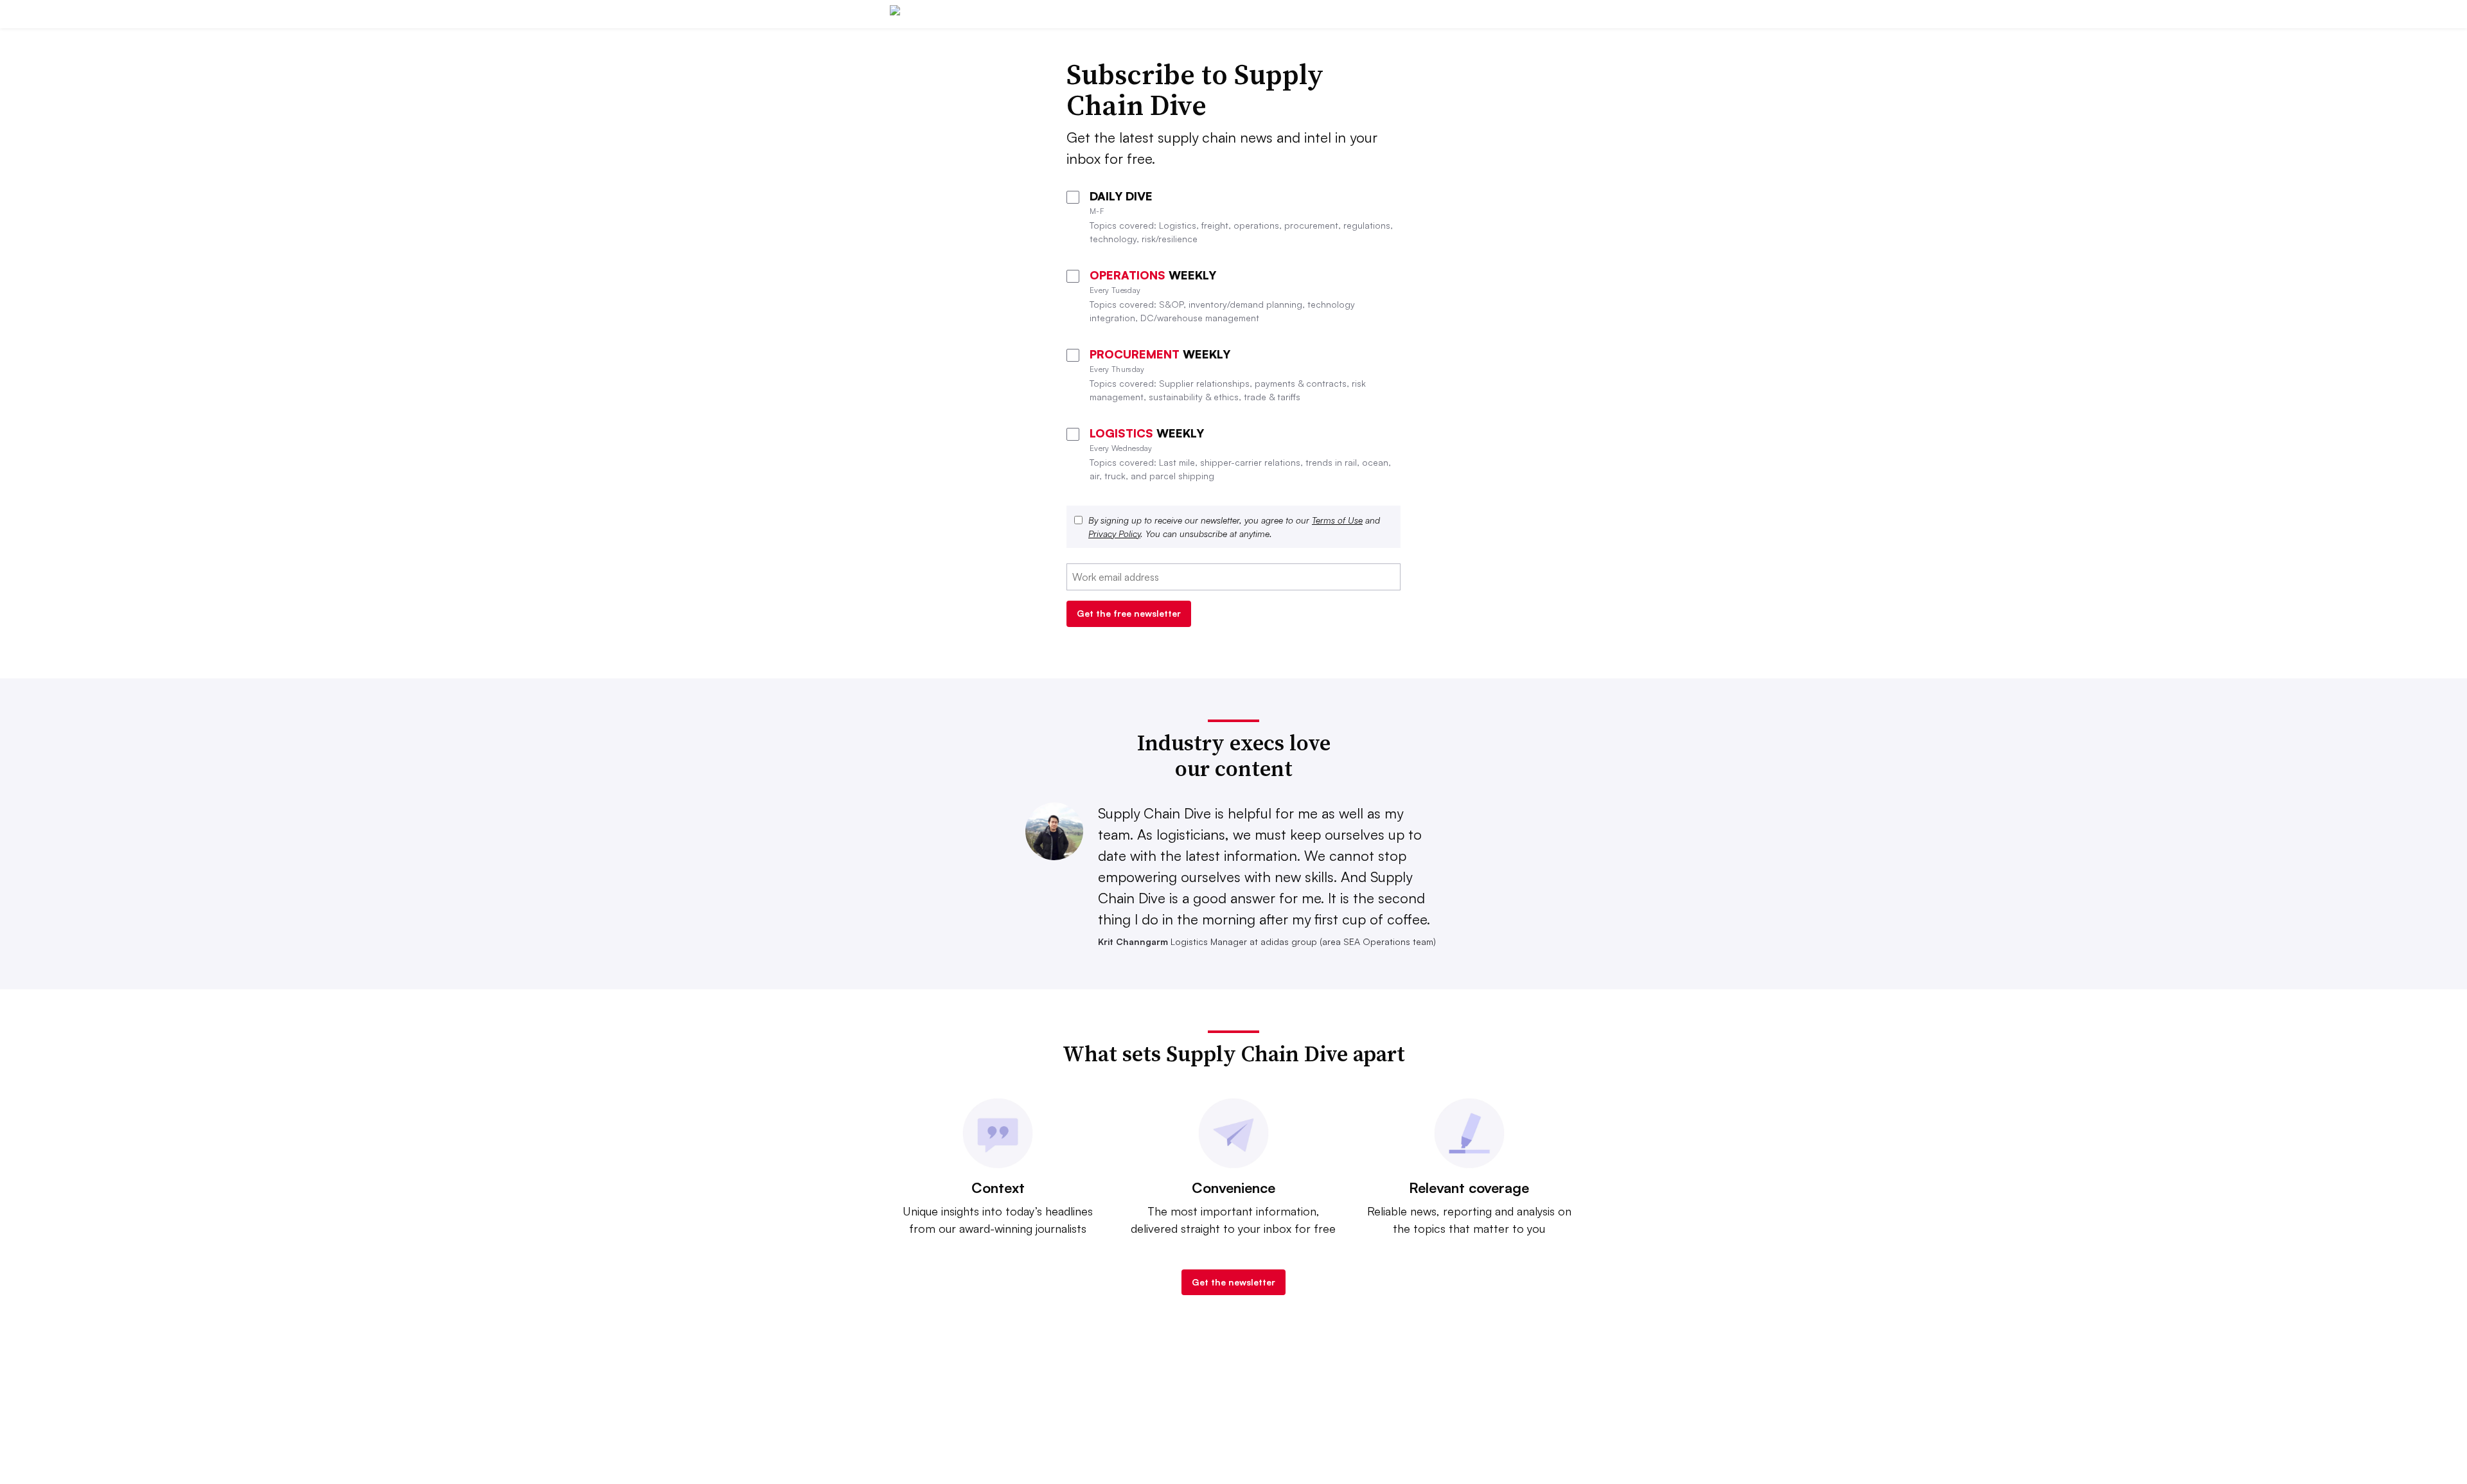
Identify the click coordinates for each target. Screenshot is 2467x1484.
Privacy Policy (1114, 534)
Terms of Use (1337, 520)
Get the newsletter (1233, 1282)
